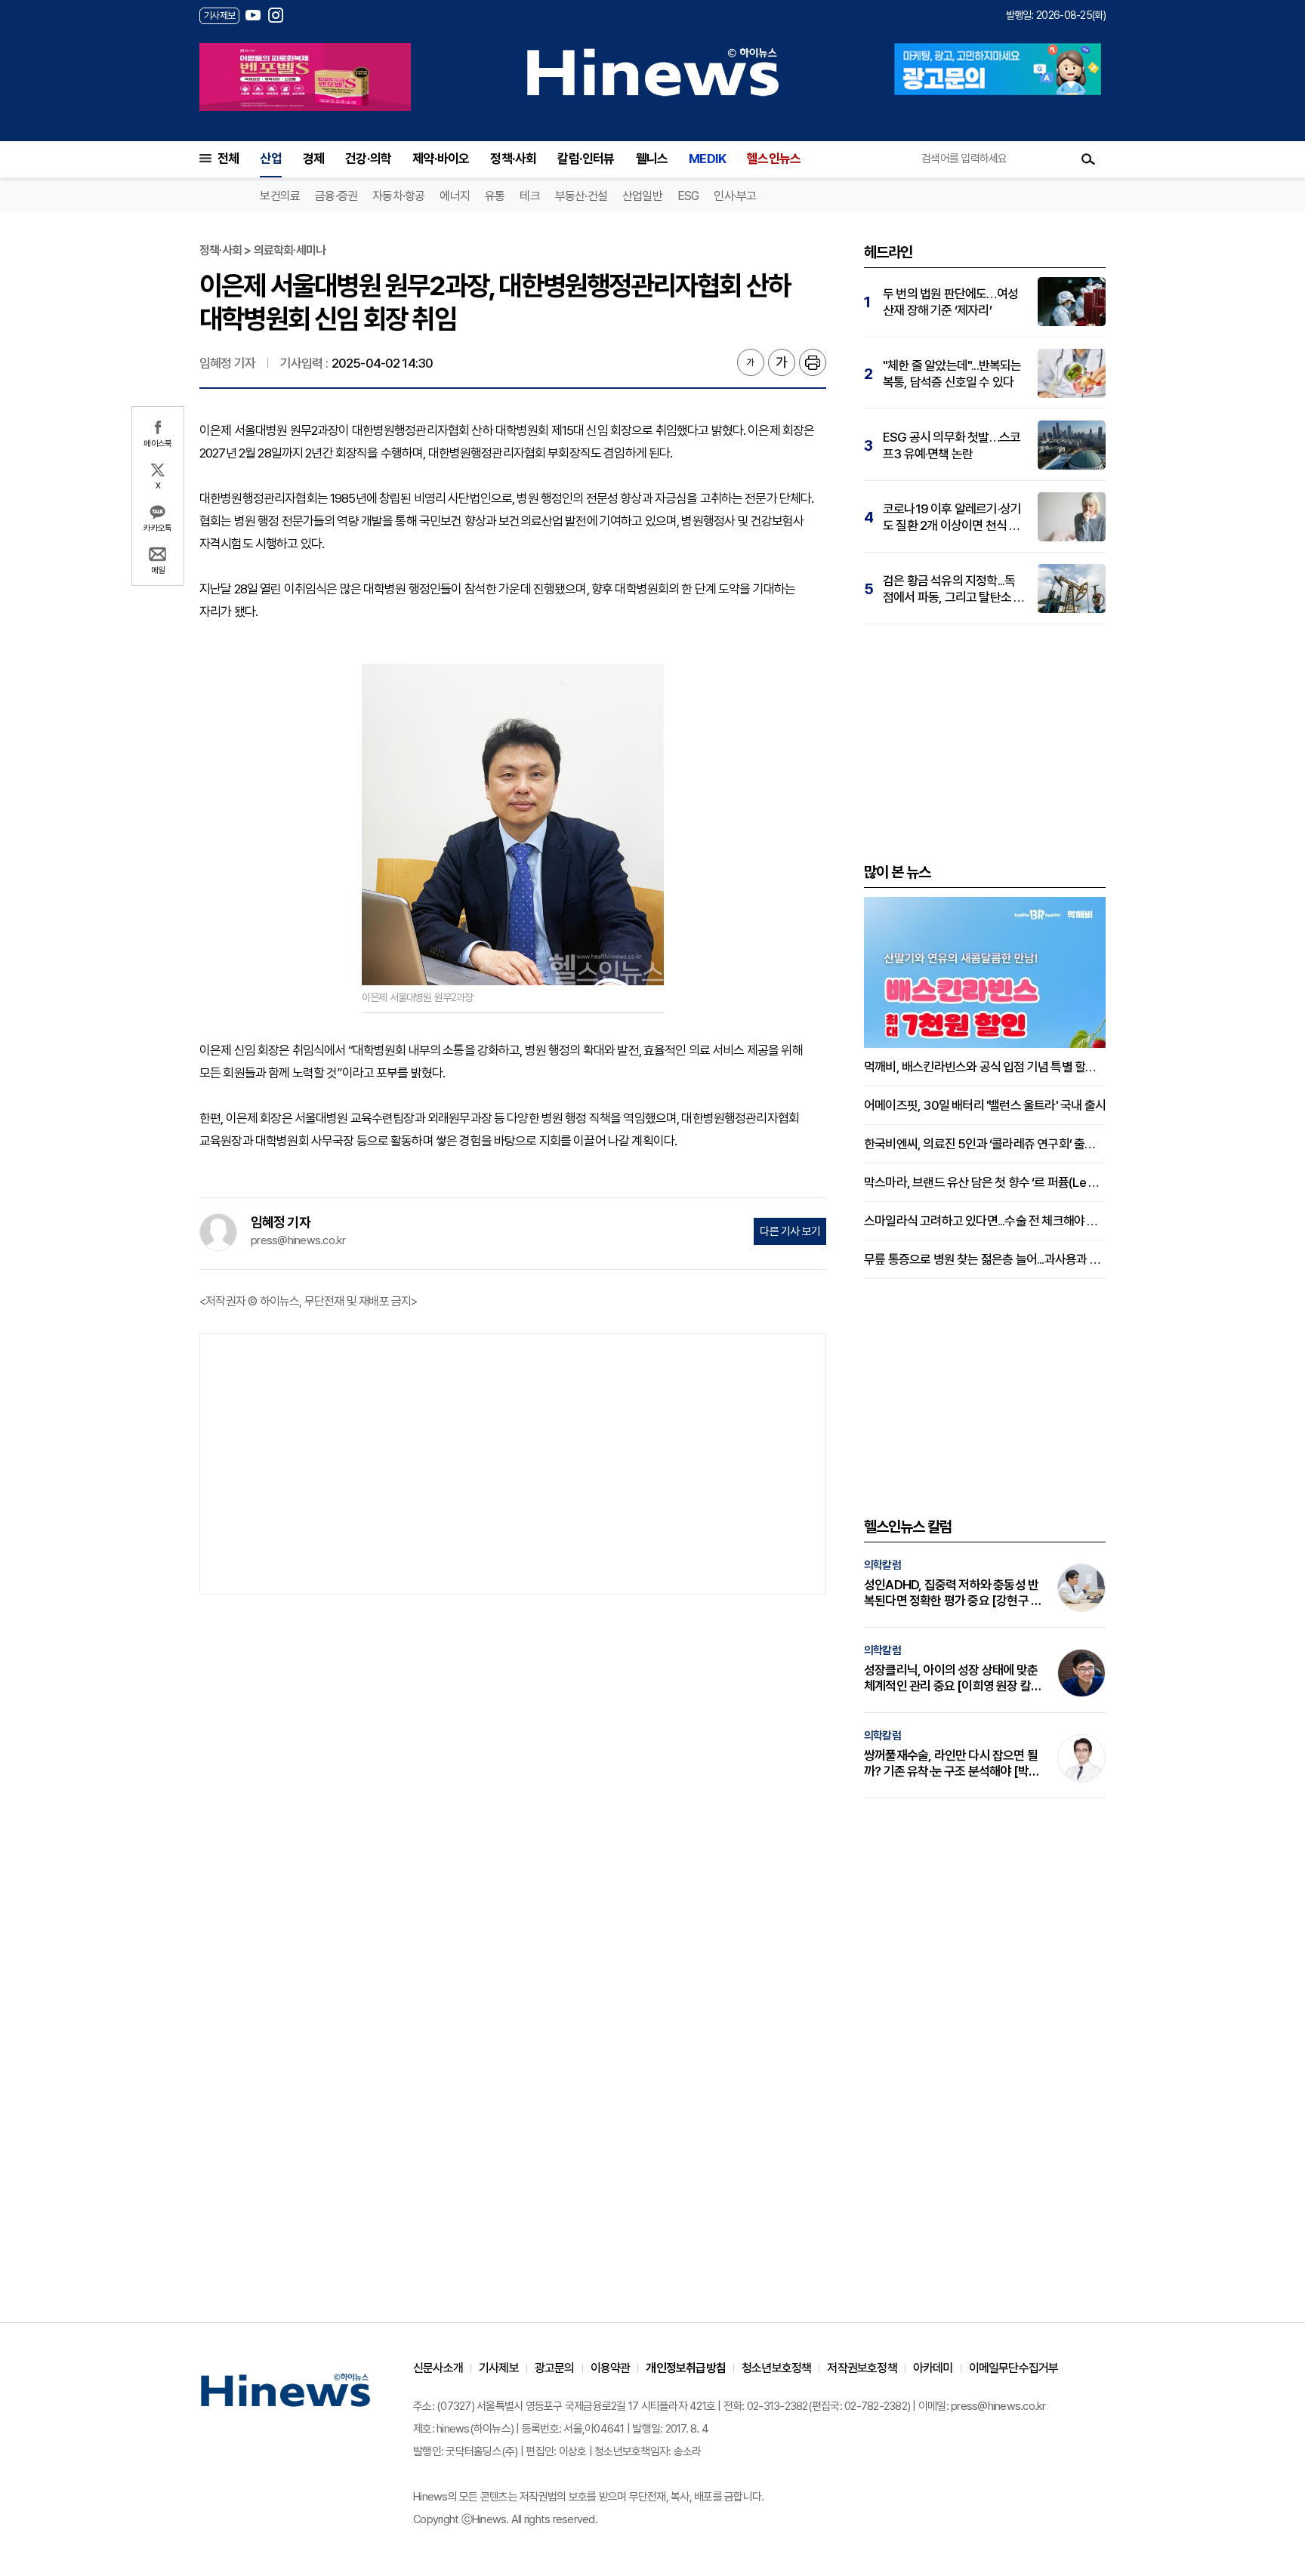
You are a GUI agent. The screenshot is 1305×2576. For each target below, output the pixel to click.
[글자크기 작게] (751, 362)
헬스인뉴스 (774, 159)
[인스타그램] (276, 15)
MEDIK (707, 159)
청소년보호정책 (776, 2368)
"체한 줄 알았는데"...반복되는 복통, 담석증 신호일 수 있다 (952, 374)
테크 (529, 196)
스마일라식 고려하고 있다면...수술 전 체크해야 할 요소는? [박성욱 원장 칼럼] (985, 1221)
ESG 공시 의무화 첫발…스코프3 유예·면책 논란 (952, 445)
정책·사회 (513, 159)
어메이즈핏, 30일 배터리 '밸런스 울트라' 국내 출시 (985, 1105)
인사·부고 (735, 196)
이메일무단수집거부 (1014, 2368)
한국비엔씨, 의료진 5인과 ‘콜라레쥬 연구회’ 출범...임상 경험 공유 (985, 1144)
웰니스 (652, 159)
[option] (305, 77)
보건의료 (280, 196)
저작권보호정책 (862, 2368)
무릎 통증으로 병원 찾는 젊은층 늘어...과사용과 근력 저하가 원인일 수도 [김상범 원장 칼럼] (985, 1259)
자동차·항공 (398, 196)
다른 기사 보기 (790, 1231)
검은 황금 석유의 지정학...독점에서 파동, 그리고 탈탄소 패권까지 (953, 589)
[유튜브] (253, 15)
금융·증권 (336, 196)
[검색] (1088, 159)
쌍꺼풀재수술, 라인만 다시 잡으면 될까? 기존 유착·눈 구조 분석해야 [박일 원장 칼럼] (952, 1764)
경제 (313, 159)
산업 (270, 159)
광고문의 (555, 2368)
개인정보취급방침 (686, 2368)
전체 (228, 159)
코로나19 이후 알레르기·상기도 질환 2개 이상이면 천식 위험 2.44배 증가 (952, 518)
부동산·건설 (581, 196)
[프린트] (813, 362)
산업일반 (642, 196)
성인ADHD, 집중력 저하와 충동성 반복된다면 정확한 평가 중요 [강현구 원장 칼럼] (953, 1593)
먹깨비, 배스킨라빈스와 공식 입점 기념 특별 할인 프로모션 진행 (985, 1067)
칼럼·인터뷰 (586, 159)
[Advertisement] (513, 1462)
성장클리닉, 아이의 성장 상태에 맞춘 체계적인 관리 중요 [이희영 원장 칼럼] (951, 1678)
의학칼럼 (882, 1565)
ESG (688, 196)
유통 (495, 196)
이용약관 (611, 2368)
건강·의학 (368, 159)
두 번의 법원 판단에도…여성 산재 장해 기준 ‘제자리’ (950, 302)
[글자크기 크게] (782, 362)
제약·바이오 (441, 159)
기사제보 (499, 2368)
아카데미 (933, 2368)
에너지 (455, 196)
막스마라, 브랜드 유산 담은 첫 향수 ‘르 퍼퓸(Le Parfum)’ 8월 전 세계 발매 (985, 1182)
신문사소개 (438, 2368)
